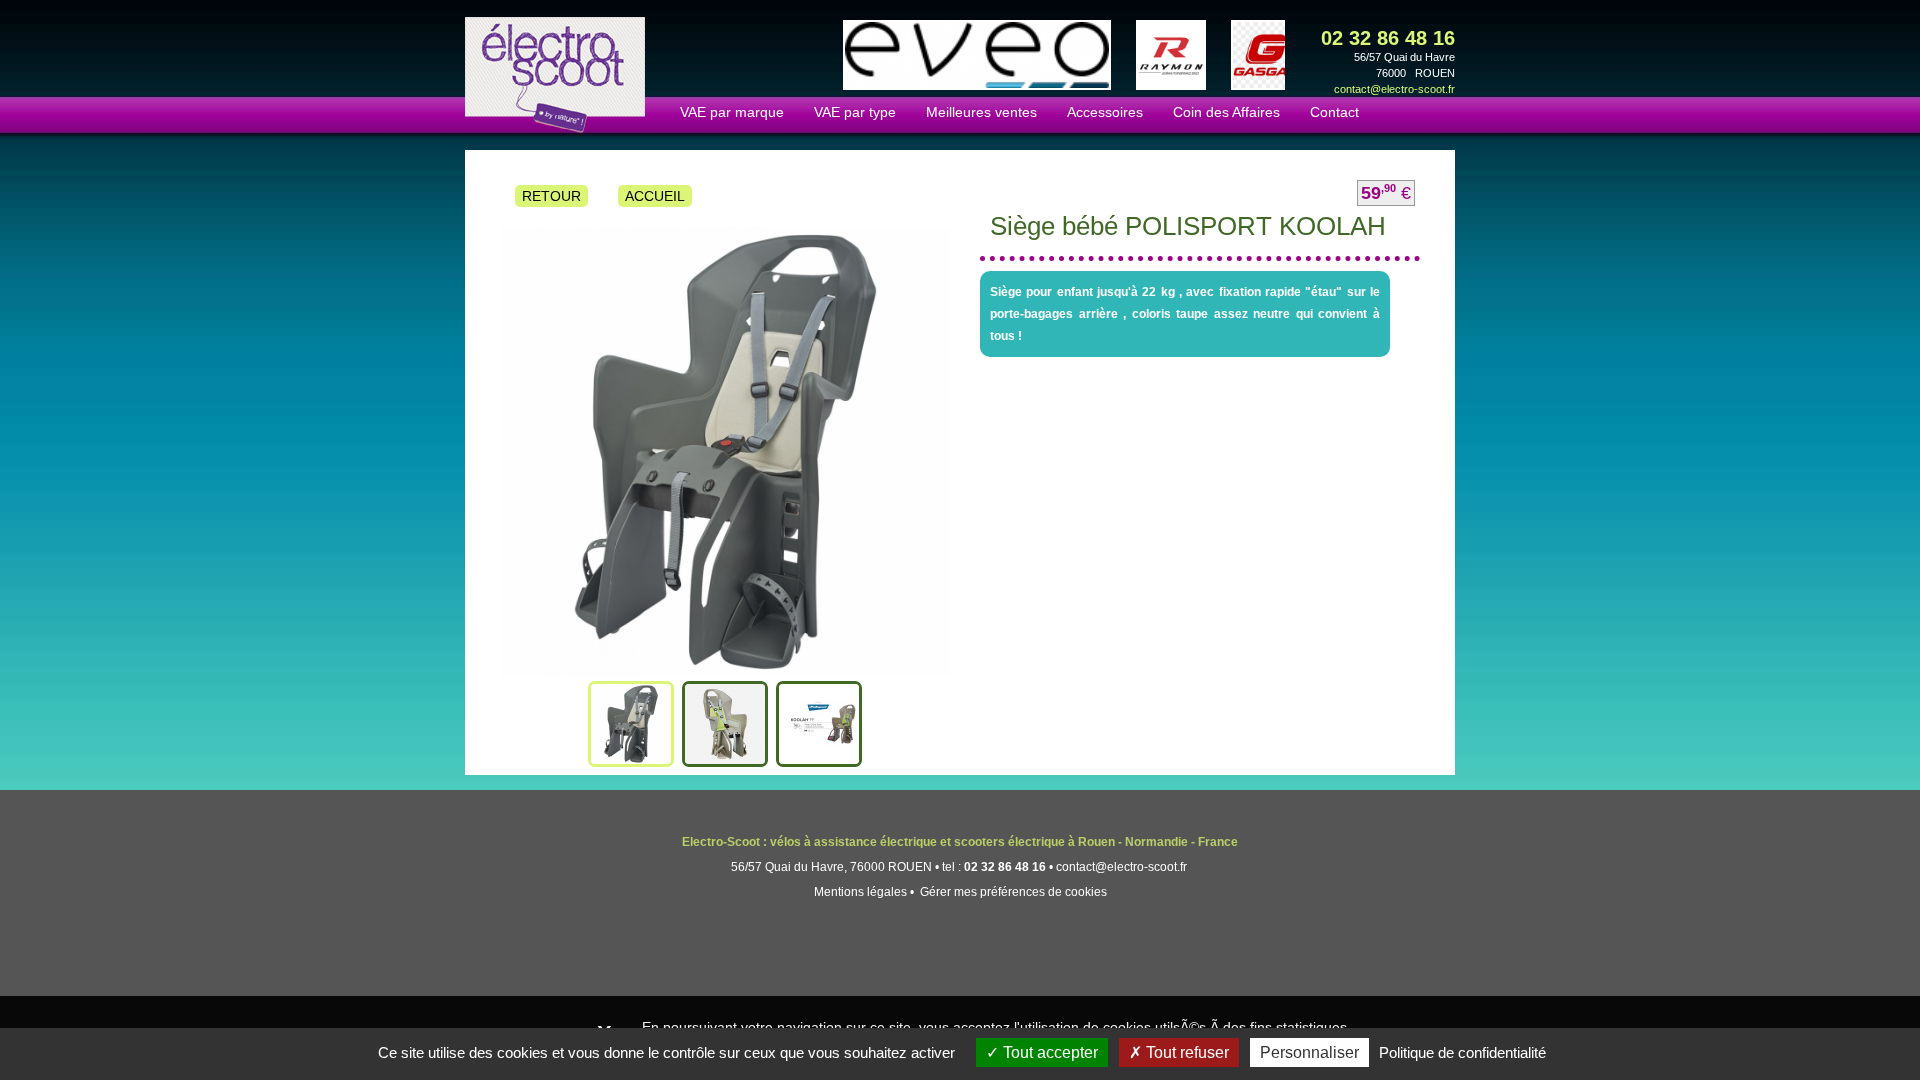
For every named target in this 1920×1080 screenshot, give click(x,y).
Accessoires (1105, 112)
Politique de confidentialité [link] (1462, 1052)
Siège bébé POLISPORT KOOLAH (1188, 226)
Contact (1334, 112)
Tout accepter (1048, 1052)
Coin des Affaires (1226, 112)
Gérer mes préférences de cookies (1013, 892)
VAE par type (855, 112)
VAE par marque (732, 112)
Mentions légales (860, 892)
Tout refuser (1185, 1052)
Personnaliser (1309, 1052)
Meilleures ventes (981, 112)
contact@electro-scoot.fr (1394, 89)
